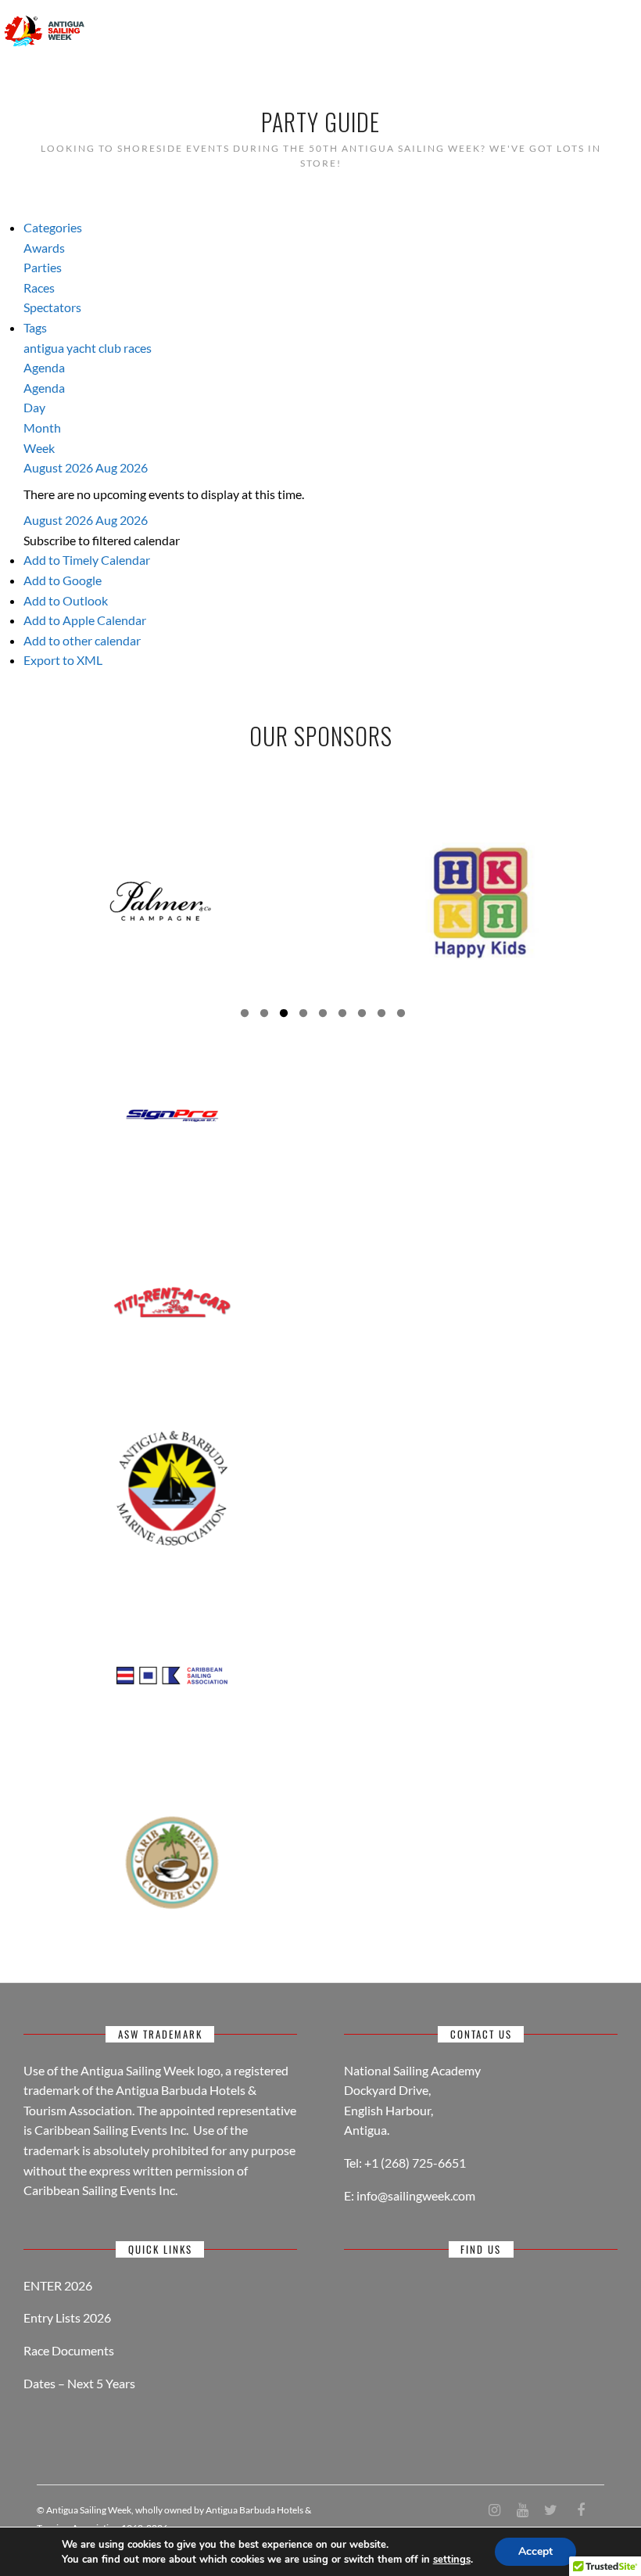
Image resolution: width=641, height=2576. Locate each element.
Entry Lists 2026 (67, 2317)
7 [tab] (362, 1015)
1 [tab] (245, 1015)
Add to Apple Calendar (85, 620)
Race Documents (69, 2350)
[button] (102, 540)
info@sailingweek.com (416, 2195)
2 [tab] (264, 1015)
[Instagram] (494, 2510)
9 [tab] (401, 1015)
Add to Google (63, 580)
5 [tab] (323, 1015)
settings (452, 2560)
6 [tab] (342, 1015)
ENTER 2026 (58, 2285)
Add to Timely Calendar (87, 560)
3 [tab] (284, 1015)
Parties (43, 267)
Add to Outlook (66, 600)
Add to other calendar (82, 640)
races (138, 348)
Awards (44, 248)
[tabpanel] (160, 901)
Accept (535, 2551)
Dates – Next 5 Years (79, 2383)
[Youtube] (522, 2510)
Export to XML (63, 660)
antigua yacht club (73, 348)
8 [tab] (381, 1015)
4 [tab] (303, 1015)
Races (39, 287)
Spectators (52, 307)
